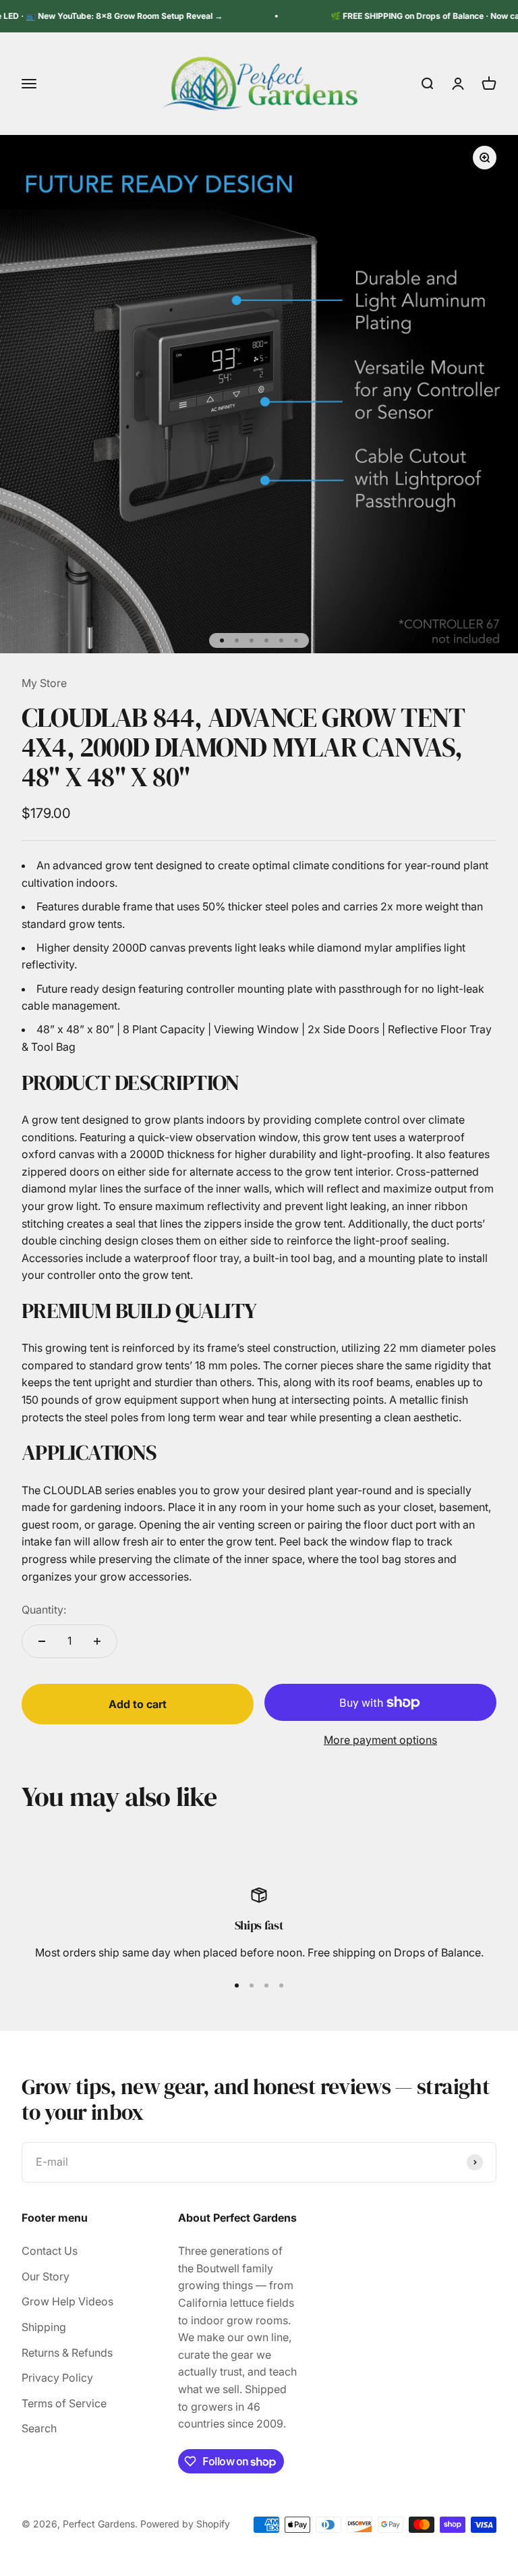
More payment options (380, 1740)
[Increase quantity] (97, 1641)
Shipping (44, 2327)
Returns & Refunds (67, 2353)
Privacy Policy (57, 2378)
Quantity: (44, 1610)
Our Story (46, 2276)
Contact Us (50, 2251)
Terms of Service (64, 2403)
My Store (44, 683)
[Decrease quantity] (42, 1641)
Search (39, 2428)
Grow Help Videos (67, 2301)
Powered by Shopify (185, 2524)
